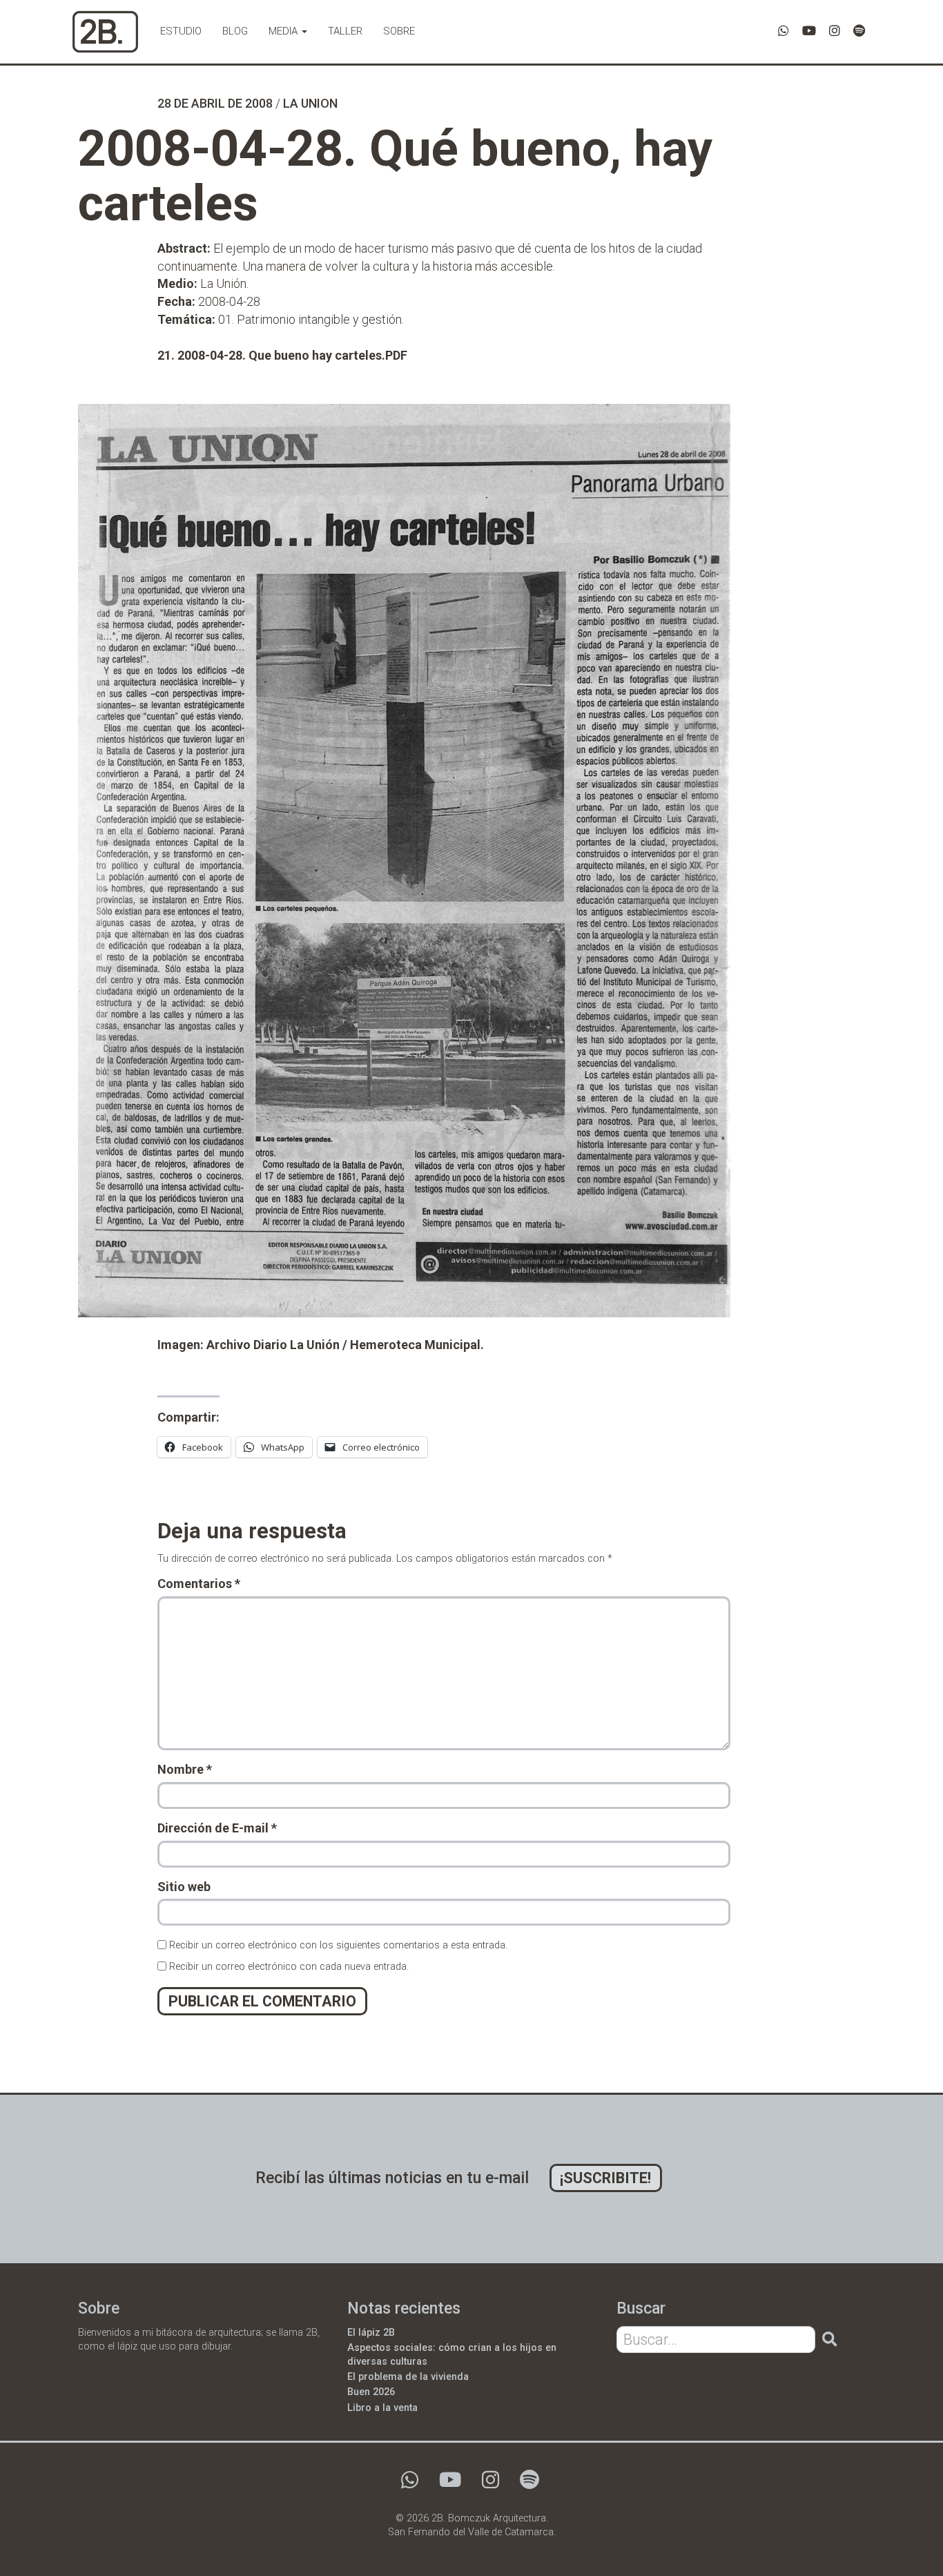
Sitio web (184, 1887)
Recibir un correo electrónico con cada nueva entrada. (289, 1967)
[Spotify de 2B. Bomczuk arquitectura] (859, 31)
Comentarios (199, 1584)
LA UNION (310, 103)
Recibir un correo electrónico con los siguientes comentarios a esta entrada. (338, 1945)
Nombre (185, 1769)
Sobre (399, 31)
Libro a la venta (382, 2408)
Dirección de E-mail (217, 1828)
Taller (345, 31)
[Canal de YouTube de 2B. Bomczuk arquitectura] (809, 31)
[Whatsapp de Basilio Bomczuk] (784, 31)
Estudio (181, 31)
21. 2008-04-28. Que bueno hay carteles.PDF (282, 355)
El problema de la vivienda (408, 2377)
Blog (235, 31)
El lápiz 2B (371, 2333)
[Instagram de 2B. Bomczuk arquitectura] (835, 31)
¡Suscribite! (605, 2178)
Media (284, 31)
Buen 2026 (371, 2392)
